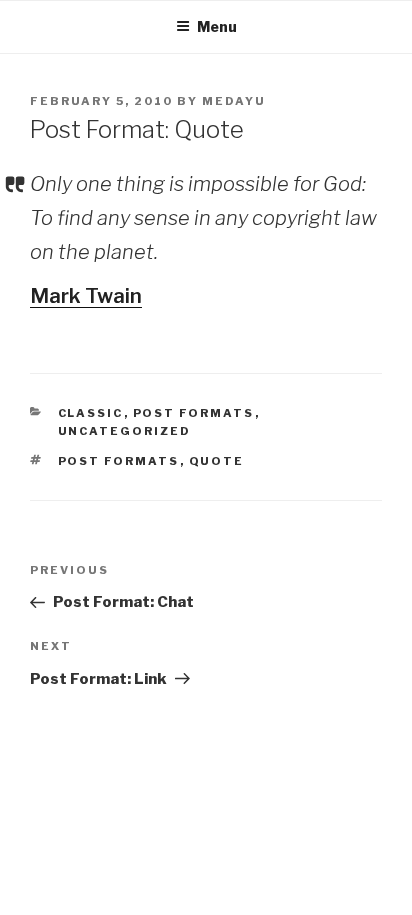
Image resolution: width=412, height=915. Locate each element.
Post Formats (194, 413)
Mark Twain (86, 296)
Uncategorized (125, 431)
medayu (234, 101)
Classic (91, 413)
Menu (217, 26)
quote (217, 461)
